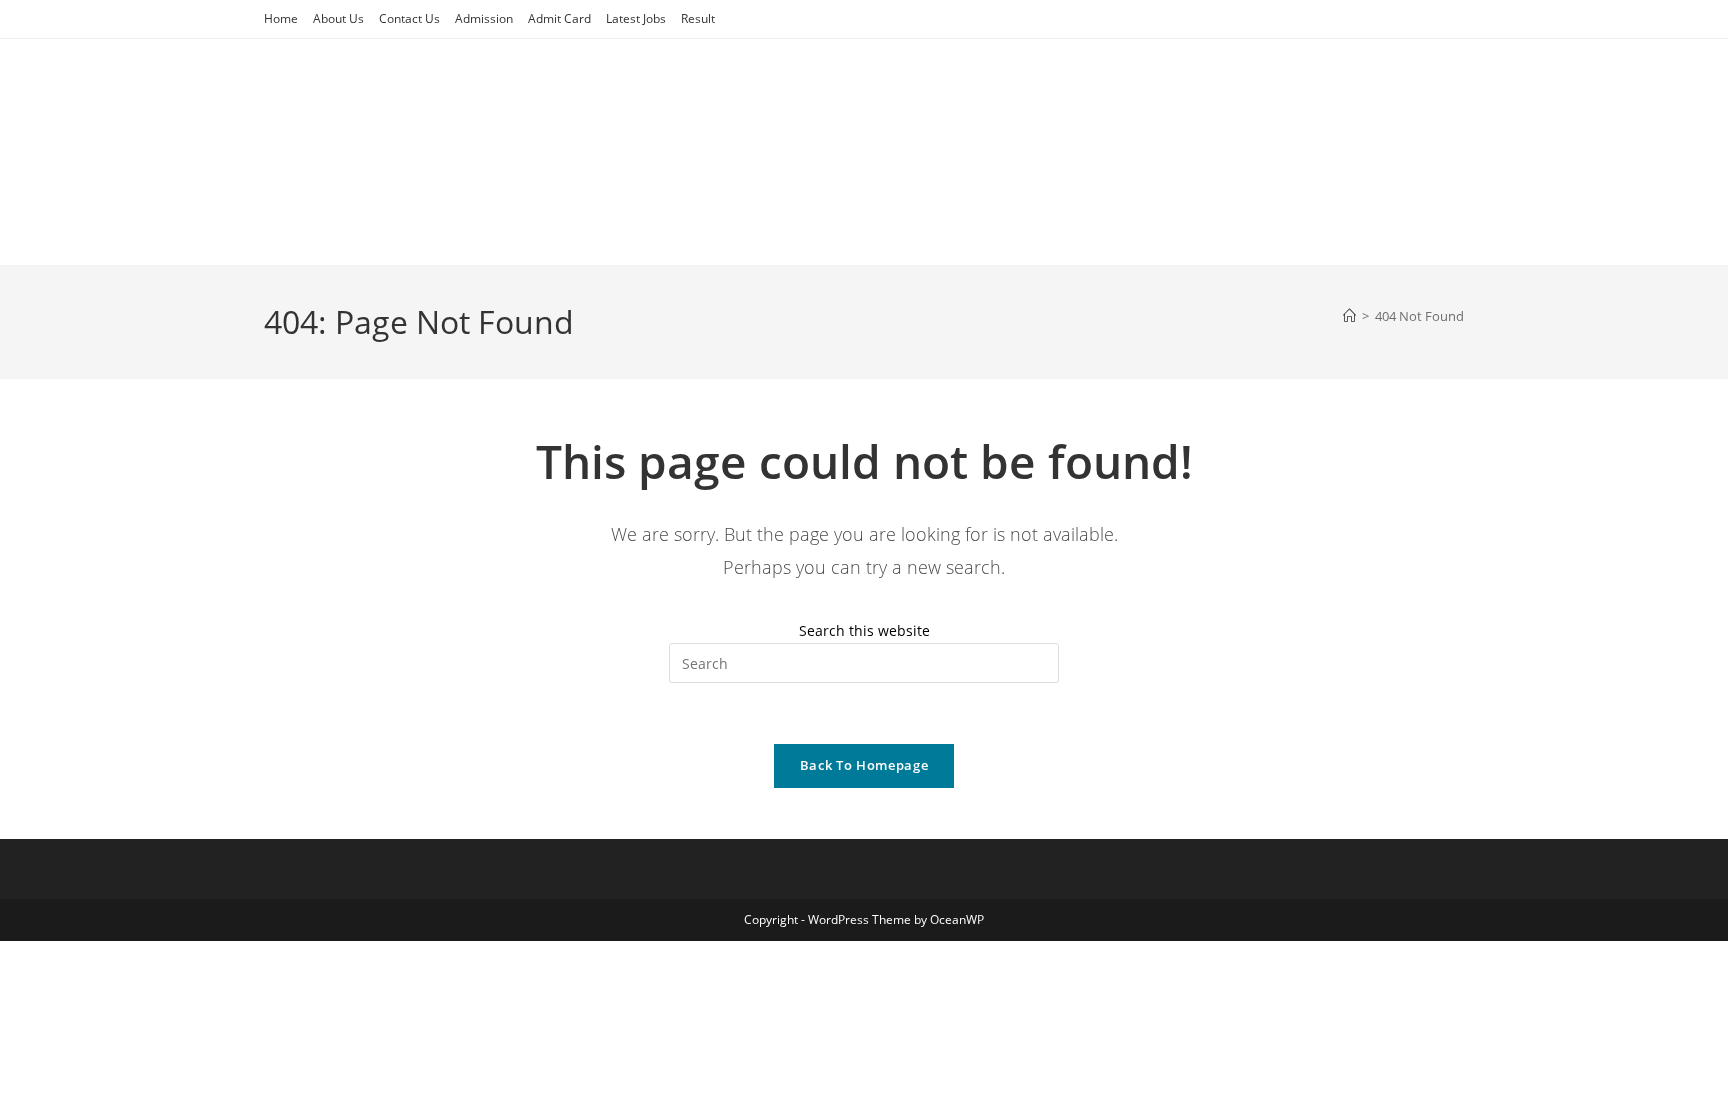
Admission (484, 18)
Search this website (864, 630)
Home (281, 18)
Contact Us (409, 18)
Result (698, 18)
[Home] (1349, 316)
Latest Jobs (636, 18)
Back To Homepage (864, 765)
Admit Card (559, 18)
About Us (338, 18)
